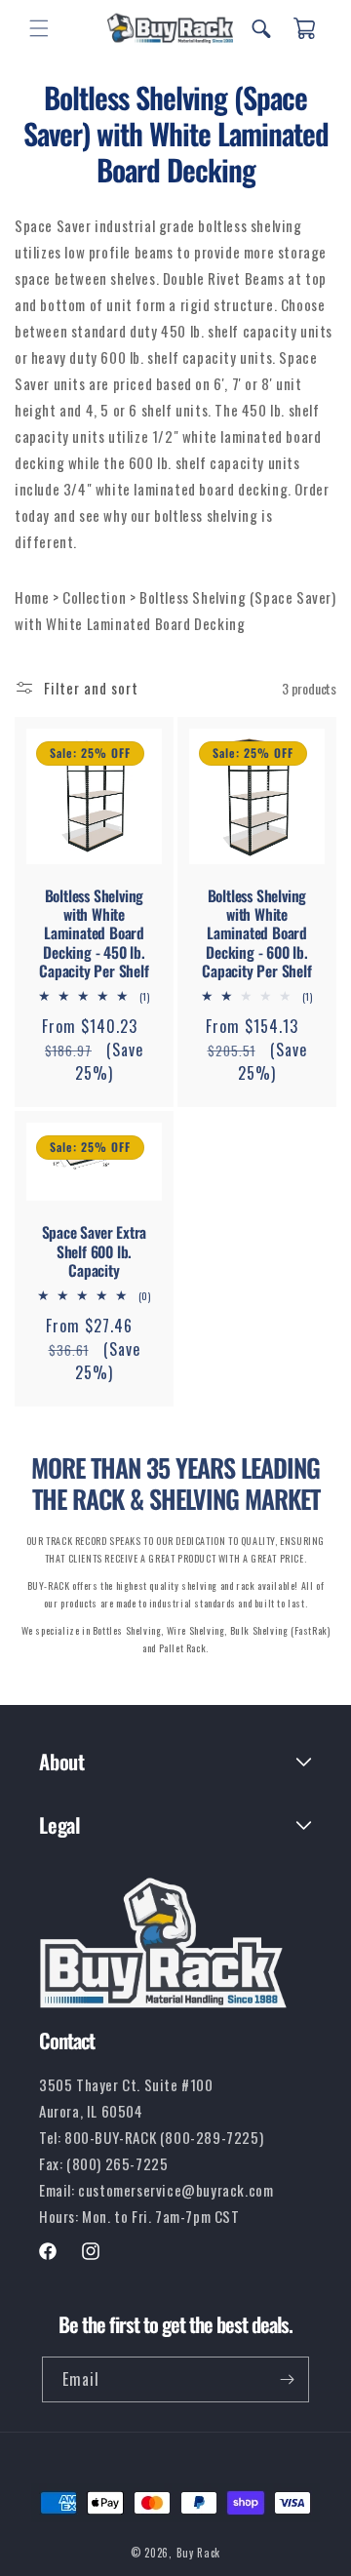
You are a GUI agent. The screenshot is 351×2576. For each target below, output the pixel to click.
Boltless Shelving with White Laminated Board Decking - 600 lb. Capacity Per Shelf (256, 933)
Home (34, 597)
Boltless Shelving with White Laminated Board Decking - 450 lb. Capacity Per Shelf (94, 933)
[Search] (261, 28)
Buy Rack (199, 2553)
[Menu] (39, 28)
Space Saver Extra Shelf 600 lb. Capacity (95, 1251)
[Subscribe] (287, 2379)
